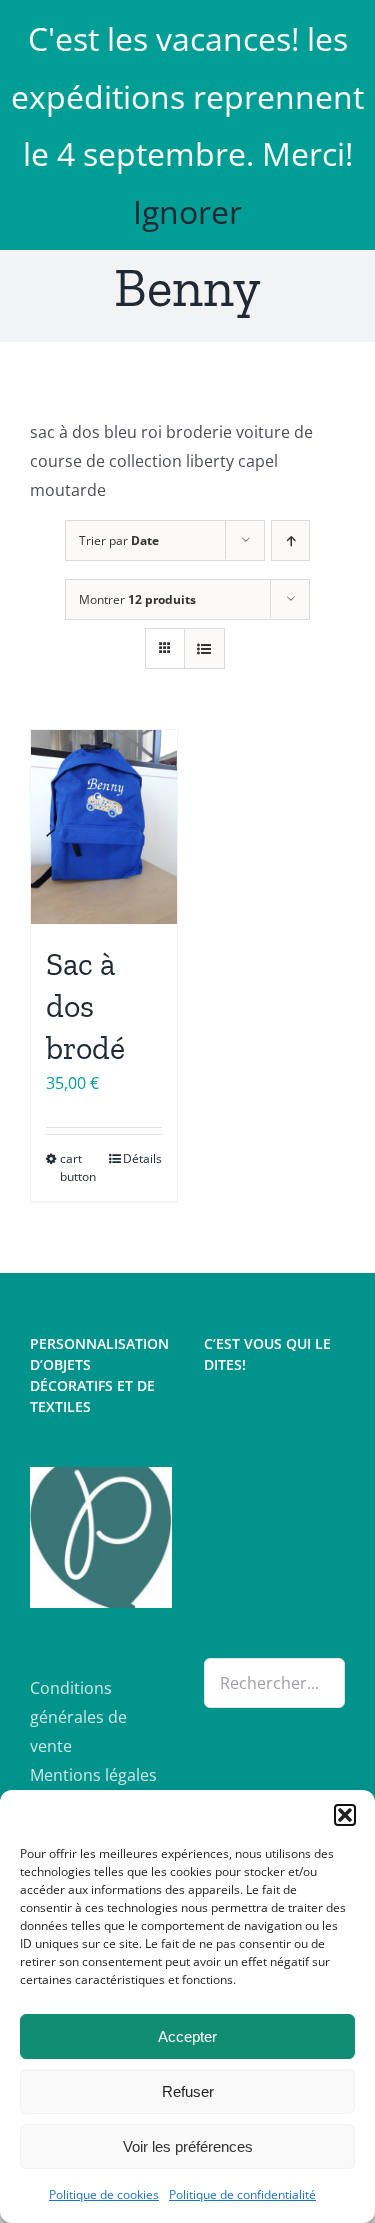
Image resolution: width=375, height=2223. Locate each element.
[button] (345, 1815)
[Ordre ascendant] (290, 540)
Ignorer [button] (187, 211)
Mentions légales (93, 1775)
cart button (78, 1167)
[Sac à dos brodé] (104, 827)
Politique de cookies (104, 2194)
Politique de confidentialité (242, 2194)
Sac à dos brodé (85, 1005)
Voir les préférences (188, 2146)
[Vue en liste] (204, 648)
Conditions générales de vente (78, 1717)
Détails (142, 1158)
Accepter (187, 2036)
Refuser (188, 2091)
